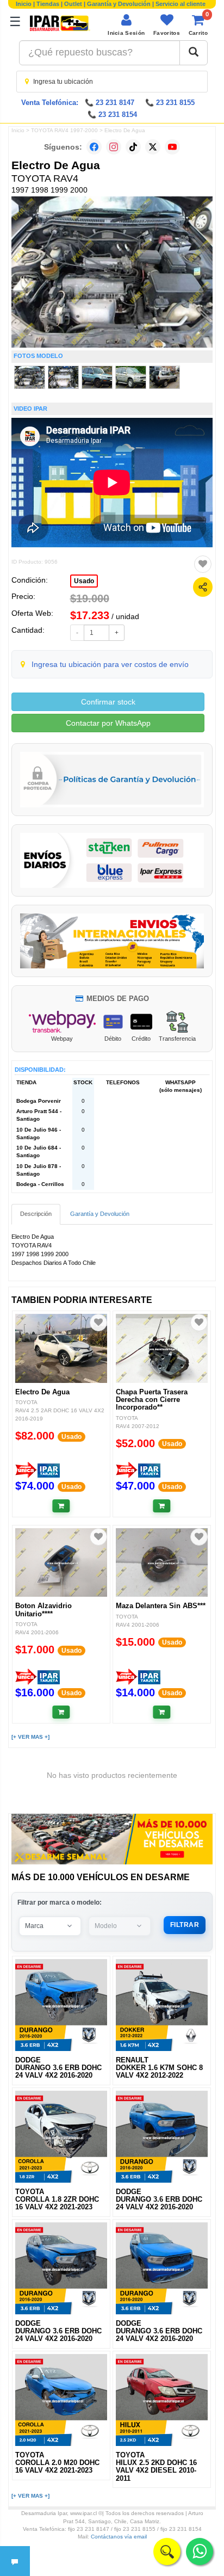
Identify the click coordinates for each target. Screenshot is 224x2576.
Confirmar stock (108, 702)
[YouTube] (172, 147)
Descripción (36, 1214)
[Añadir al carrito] (61, 1506)
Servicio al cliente (181, 4)
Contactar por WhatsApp (108, 723)
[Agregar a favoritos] (203, 564)
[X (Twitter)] (153, 147)
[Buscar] (194, 53)
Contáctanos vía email (119, 2537)
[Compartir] (203, 587)
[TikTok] (133, 147)
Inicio (24, 4)
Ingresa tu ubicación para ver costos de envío (110, 664)
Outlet (73, 4)
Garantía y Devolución (119, 4)
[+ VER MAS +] (30, 1737)
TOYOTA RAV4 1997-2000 (64, 130)
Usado (84, 581)
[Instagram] (114, 147)
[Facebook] (94, 147)
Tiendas (48, 4)
